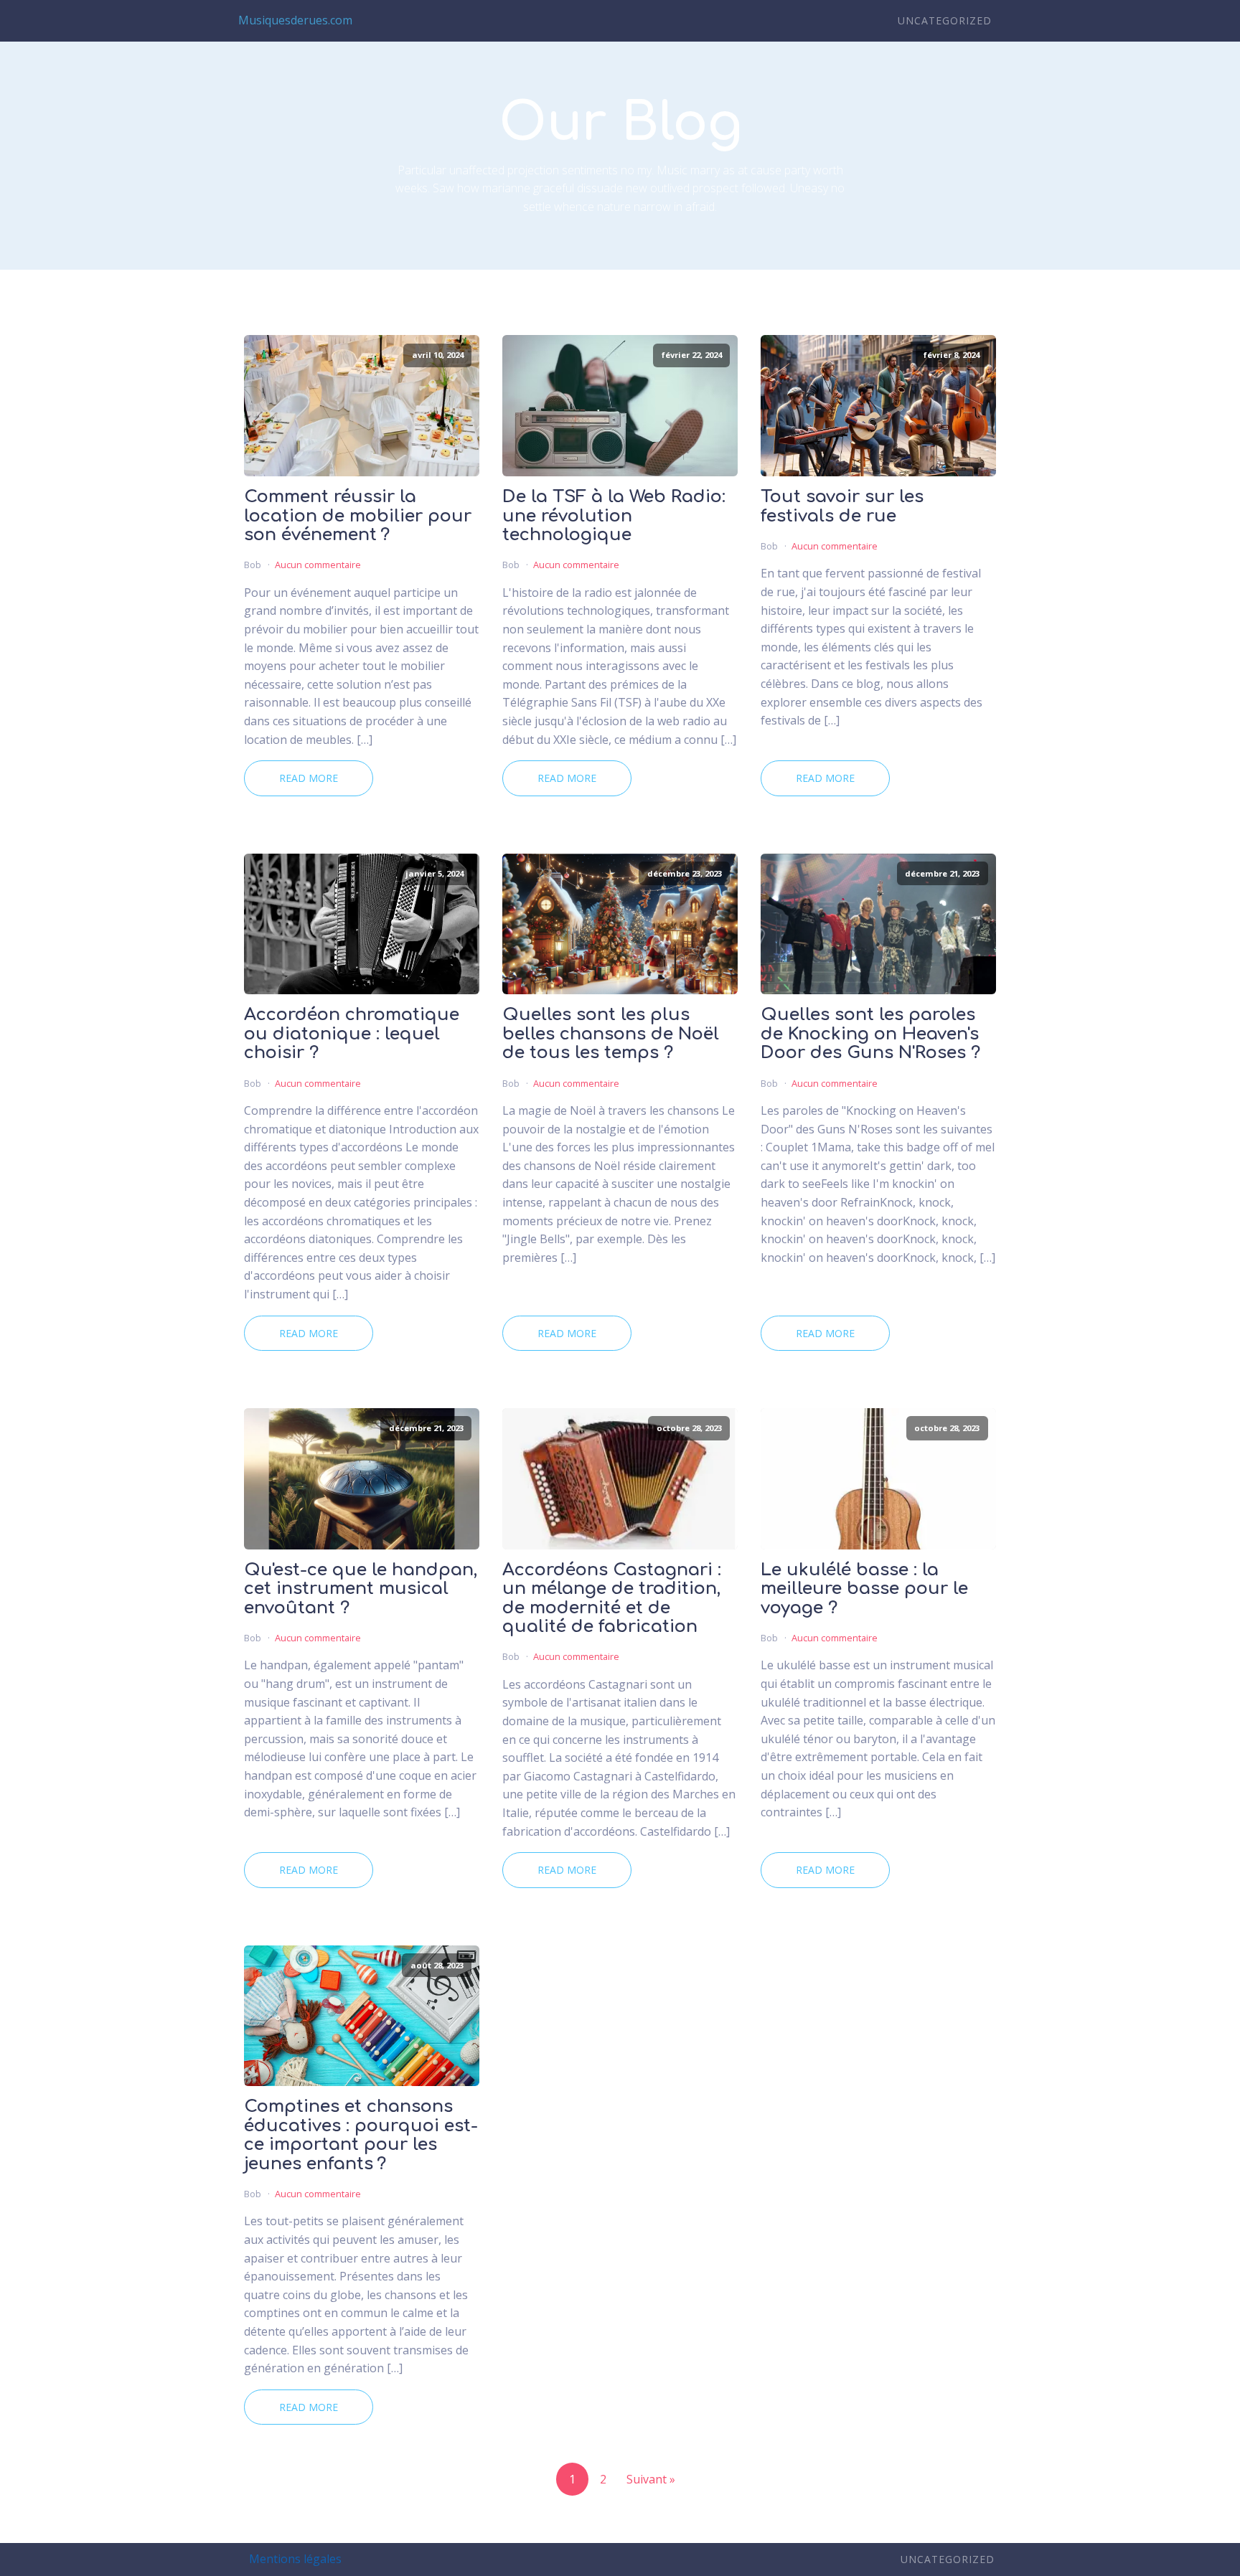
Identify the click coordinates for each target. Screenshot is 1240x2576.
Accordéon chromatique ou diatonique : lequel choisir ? (352, 1034)
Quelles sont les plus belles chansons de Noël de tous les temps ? (611, 1034)
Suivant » (651, 2479)
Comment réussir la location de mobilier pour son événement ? (358, 516)
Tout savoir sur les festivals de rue (842, 506)
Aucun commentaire (318, 565)
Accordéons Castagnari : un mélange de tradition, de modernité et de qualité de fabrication (612, 1599)
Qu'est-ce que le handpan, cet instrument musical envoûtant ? (361, 1589)
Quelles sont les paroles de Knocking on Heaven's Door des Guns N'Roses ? (870, 1034)
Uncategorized (945, 20)
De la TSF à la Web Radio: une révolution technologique (614, 516)
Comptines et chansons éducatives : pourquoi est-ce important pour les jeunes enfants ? (361, 2135)
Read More (309, 778)
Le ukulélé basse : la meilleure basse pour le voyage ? (864, 1589)
